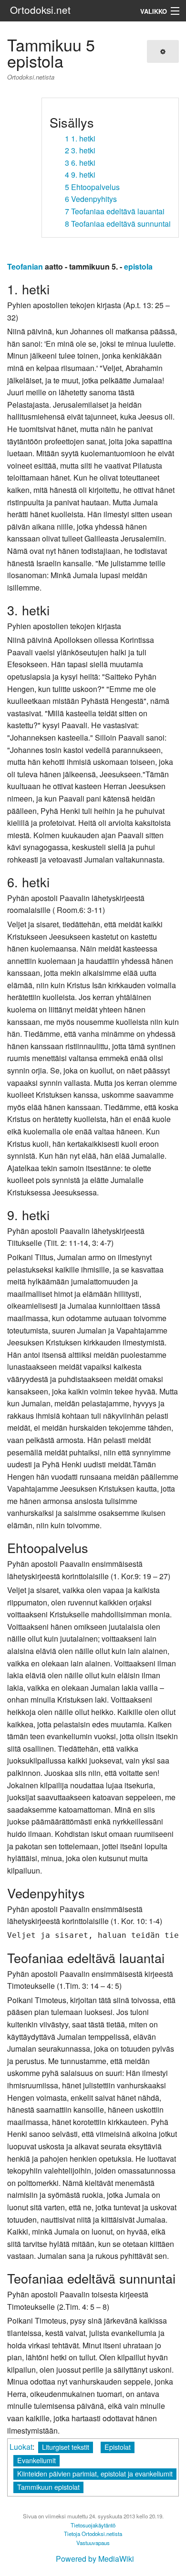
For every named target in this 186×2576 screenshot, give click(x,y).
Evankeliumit (36, 2460)
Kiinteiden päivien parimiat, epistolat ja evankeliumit (95, 2473)
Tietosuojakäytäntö (93, 2525)
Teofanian (25, 266)
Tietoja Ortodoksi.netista (93, 2534)
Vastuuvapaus (93, 2543)
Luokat (21, 2447)
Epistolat (118, 2447)
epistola (138, 266)
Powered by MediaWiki (95, 2559)
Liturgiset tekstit (66, 2447)
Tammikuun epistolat (48, 2487)
